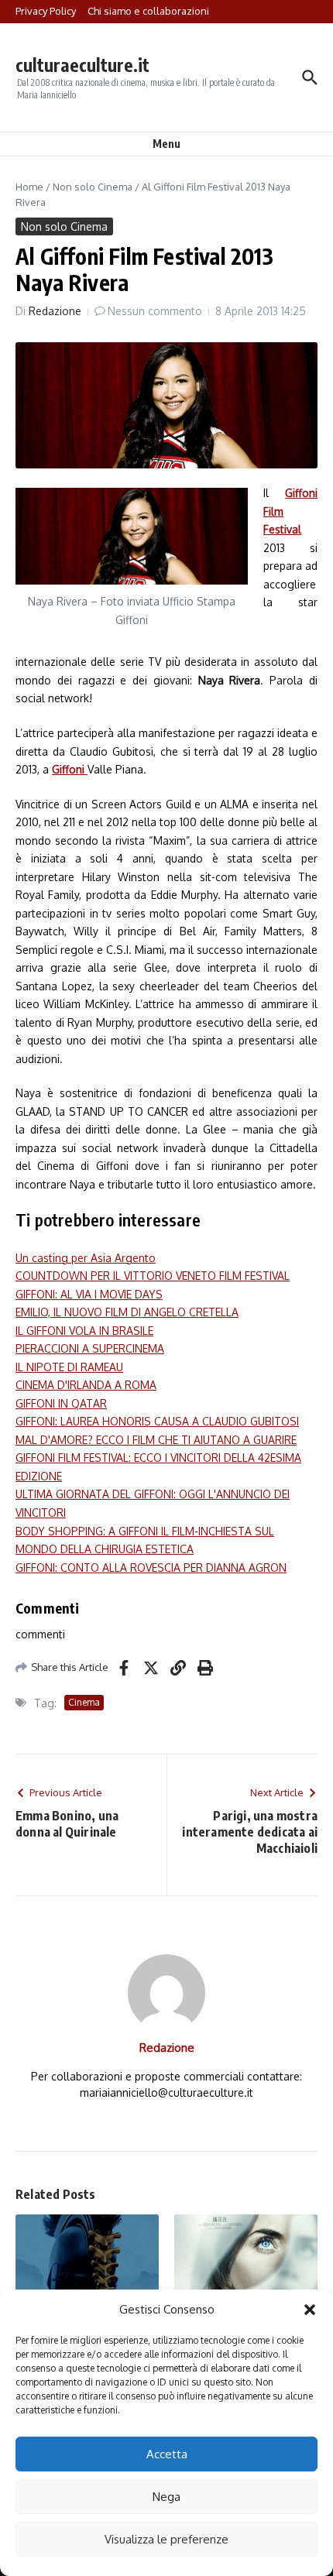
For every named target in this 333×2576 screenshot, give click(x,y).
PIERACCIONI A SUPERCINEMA (90, 1348)
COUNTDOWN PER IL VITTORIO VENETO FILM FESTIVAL (153, 1276)
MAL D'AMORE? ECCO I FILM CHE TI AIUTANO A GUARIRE (156, 1440)
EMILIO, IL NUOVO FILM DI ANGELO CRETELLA (127, 1312)
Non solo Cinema (93, 187)
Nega (166, 2497)
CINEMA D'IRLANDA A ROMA (86, 1385)
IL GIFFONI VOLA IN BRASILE (84, 1331)
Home (29, 187)
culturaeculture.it (82, 65)
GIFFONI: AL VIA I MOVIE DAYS (89, 1294)
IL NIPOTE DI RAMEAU (69, 1367)
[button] (310, 2310)
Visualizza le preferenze (166, 2539)
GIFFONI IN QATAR (61, 1403)
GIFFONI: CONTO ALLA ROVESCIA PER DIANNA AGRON (151, 1568)
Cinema (84, 1702)
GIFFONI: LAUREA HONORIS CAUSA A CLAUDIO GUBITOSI (157, 1421)
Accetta (167, 2454)
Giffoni (70, 769)
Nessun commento (155, 311)
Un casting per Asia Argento (86, 1258)
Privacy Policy (46, 11)
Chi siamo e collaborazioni (148, 11)
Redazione (55, 311)
